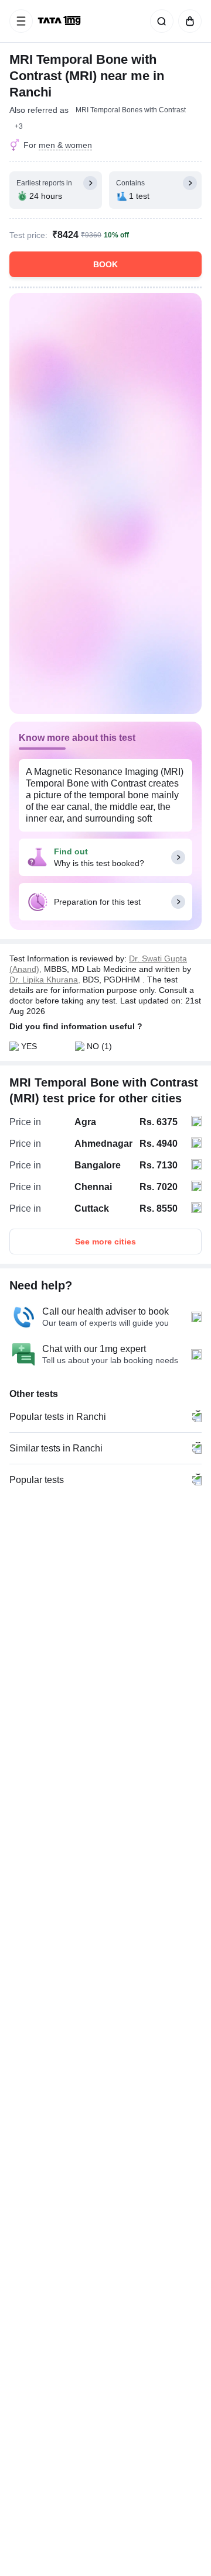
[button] (19, 126)
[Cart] (188, 21)
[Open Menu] (21, 21)
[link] (60, 21)
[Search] (159, 21)
